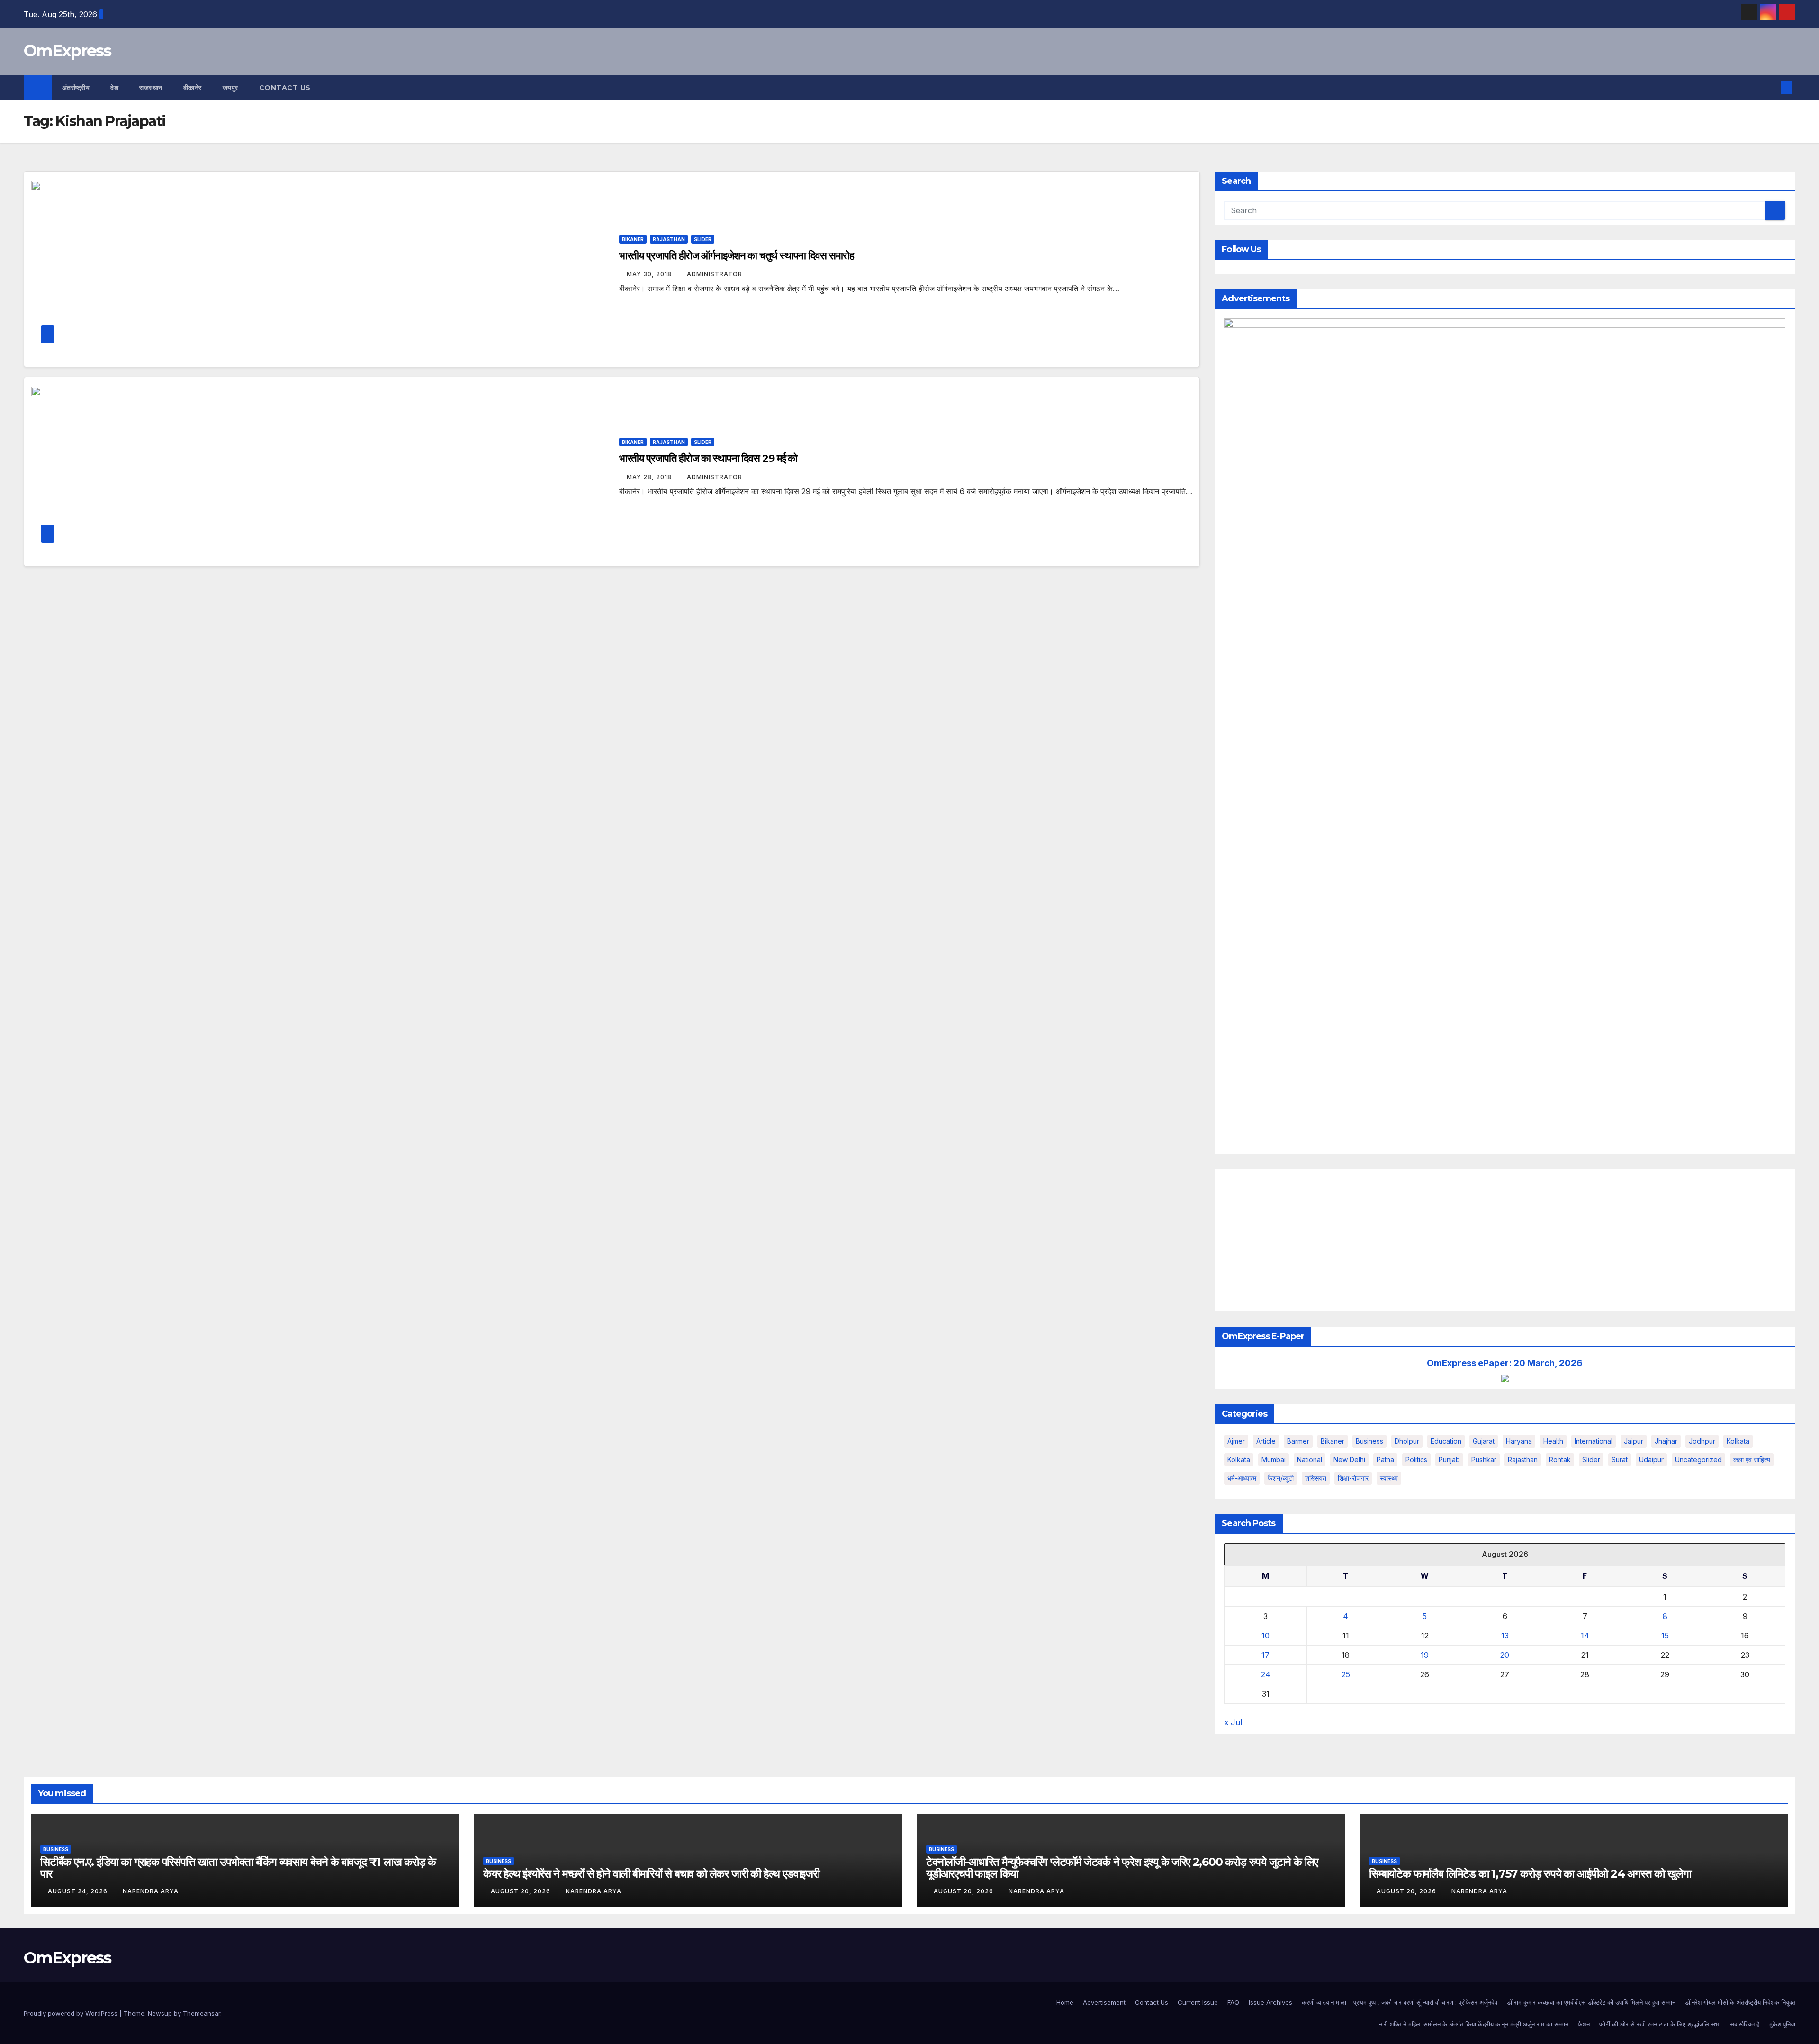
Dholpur (1407, 1441)
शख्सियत (1316, 1478)
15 (1665, 1636)
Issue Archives (1270, 2002)
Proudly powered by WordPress (72, 2013)
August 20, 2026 (522, 1891)
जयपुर (230, 88)
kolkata (1738, 1441)
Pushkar (1484, 1460)
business (1369, 1441)
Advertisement (1104, 2002)
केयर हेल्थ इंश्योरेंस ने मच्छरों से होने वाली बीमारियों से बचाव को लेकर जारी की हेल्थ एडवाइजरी (651, 1874)
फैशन (1584, 2024)
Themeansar (202, 2013)
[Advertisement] (1505, 1240)
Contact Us (285, 88)
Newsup (160, 2013)
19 (1425, 1655)
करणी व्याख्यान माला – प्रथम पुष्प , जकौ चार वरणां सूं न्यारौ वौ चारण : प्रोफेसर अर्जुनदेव (1400, 2002)
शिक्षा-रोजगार (1353, 1478)
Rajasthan (669, 239)
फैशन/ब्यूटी (1281, 1478)
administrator (715, 274)
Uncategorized (1698, 1460)
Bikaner (633, 239)
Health (1553, 1441)
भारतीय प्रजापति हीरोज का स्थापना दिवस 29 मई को (708, 458)
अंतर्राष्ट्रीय (76, 88)
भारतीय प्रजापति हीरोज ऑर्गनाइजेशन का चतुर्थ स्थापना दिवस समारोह (737, 256)
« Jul (1233, 1722)
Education (1446, 1441)
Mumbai (1274, 1460)
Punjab (1449, 1460)
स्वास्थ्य (1389, 1478)
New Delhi (1349, 1460)
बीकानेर (193, 88)
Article (1266, 1441)
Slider (703, 239)
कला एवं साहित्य (1752, 1460)
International (1594, 1441)
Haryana (1519, 1441)
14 (1585, 1636)
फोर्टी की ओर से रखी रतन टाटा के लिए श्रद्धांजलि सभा (1660, 2024)
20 (1505, 1655)
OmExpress (68, 51)
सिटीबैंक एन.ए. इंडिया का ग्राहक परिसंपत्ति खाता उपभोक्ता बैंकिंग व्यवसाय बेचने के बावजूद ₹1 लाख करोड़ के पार (238, 1868)
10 (1265, 1636)
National (1310, 1460)
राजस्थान (151, 88)
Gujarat (1484, 1441)
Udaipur (1651, 1460)
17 (1265, 1655)
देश (114, 88)
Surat (1620, 1460)
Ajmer (1236, 1441)
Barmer (1298, 1441)
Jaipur (1634, 1441)
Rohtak (1560, 1460)
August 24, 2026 (79, 1891)
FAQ (1233, 2002)
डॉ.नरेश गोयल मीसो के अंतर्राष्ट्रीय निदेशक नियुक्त (1740, 2002)
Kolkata (1239, 1460)
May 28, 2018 (650, 477)
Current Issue (1198, 2002)
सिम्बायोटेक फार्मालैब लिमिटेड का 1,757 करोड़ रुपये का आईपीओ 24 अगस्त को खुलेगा (1530, 1874)
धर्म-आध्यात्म (1242, 1478)
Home (1065, 2002)
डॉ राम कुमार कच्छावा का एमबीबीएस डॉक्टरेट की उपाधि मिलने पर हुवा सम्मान (1591, 2002)
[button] (1771, 88)
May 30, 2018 (650, 274)
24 (1266, 1674)
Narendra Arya (151, 1891)
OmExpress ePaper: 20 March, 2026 (1505, 1363)
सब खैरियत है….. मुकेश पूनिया (1763, 2024)
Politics (1416, 1460)
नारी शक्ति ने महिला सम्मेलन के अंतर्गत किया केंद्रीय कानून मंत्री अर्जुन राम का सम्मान (1474, 2024)
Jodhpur (1702, 1441)
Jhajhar (1666, 1441)
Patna (1385, 1460)
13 (1505, 1636)
